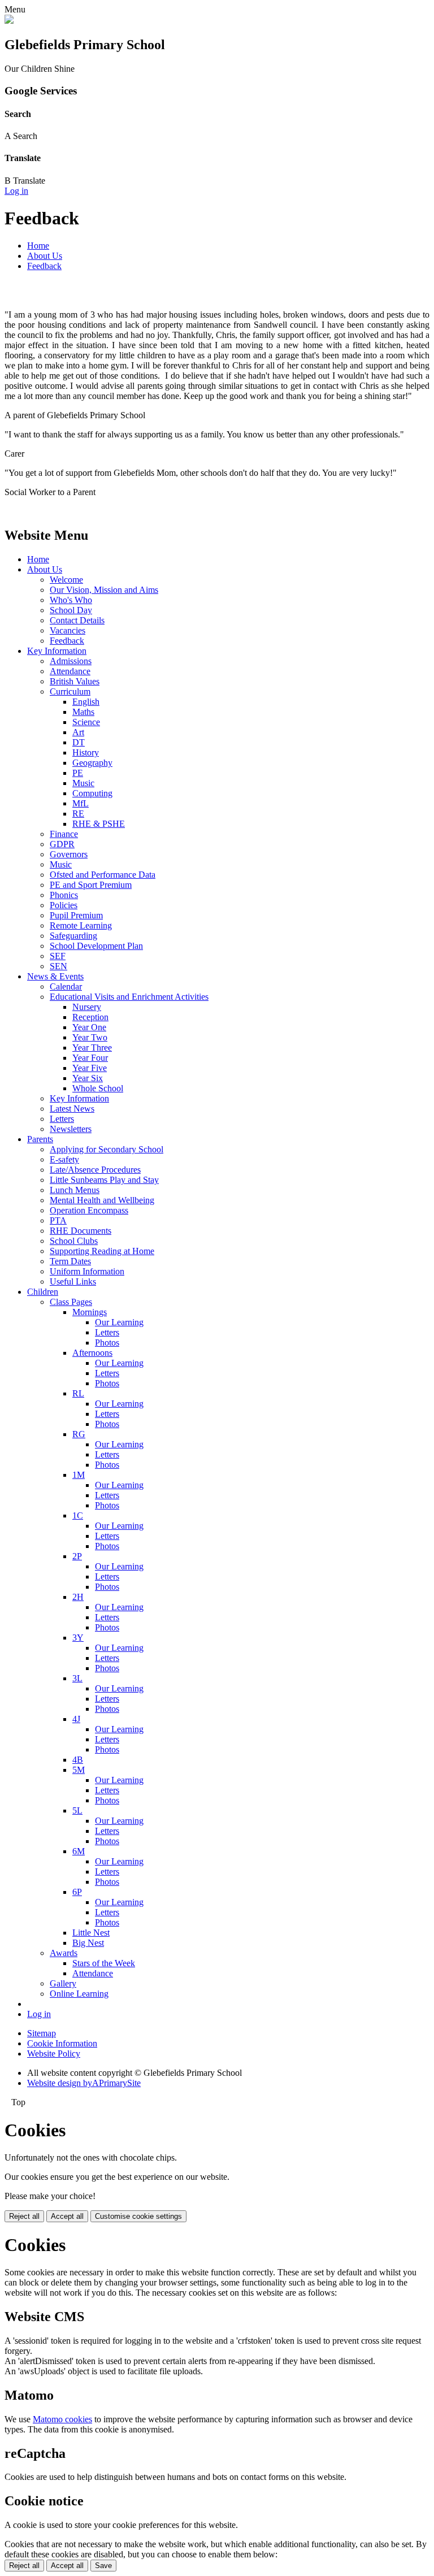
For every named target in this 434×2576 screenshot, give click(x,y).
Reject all (24, 2216)
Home (38, 246)
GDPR (62, 844)
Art (78, 732)
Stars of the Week (104, 1963)
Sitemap (42, 2033)
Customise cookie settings (138, 2216)
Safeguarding (73, 936)
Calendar (66, 986)
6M (79, 1851)
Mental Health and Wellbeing (102, 1200)
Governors (69, 854)
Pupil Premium (76, 915)
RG (79, 1434)
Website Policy (54, 2054)
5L (77, 1810)
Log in (16, 191)
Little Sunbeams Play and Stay (104, 1180)
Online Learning (79, 1994)
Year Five (90, 1068)
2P (77, 1556)
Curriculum (70, 691)
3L (77, 1678)
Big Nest (88, 1943)
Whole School (98, 1088)
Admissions (71, 661)
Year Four (90, 1058)
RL (78, 1393)
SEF (58, 956)
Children (43, 1292)
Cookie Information (62, 2043)
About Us (45, 256)
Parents (40, 1139)
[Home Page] (9, 21)
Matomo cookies (62, 2419)
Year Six (88, 1078)
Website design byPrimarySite (84, 2083)
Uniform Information (87, 1271)
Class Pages (71, 1302)
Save (103, 2566)
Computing (92, 793)
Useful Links (73, 1282)
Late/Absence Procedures (95, 1170)
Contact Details (77, 620)
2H (78, 1597)
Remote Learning (81, 925)
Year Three (92, 1048)
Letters (62, 1119)
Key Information (57, 651)
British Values (75, 681)
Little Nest (91, 1933)
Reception (90, 1017)
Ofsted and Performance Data (103, 875)
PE (78, 773)
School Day (71, 610)
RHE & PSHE (99, 824)
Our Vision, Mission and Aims (104, 590)
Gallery (63, 1983)
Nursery (87, 1007)
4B (78, 1760)
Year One (89, 1027)
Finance (64, 834)
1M (79, 1475)
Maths (83, 712)
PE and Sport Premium (91, 885)
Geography (92, 763)
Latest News (72, 1109)
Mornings (90, 1312)
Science (86, 722)
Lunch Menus (75, 1190)
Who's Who (71, 600)
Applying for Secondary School (107, 1149)
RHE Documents (81, 1231)
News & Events (55, 976)
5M (79, 1770)
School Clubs (74, 1241)
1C (78, 1515)
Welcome (66, 580)
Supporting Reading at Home (102, 1251)
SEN (58, 966)
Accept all (67, 2216)
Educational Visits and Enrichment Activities (129, 997)
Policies (64, 905)
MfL (81, 803)
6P (77, 1892)
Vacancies (68, 630)
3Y (78, 1638)
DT (79, 742)
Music (83, 783)
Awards (64, 1953)
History (86, 753)
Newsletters (71, 1129)
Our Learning (119, 1322)
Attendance (70, 671)
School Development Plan (96, 946)
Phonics (64, 895)
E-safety (64, 1159)
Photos (107, 1343)
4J (76, 1719)
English (86, 702)
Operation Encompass (89, 1210)
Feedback (44, 266)
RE (78, 814)
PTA (58, 1220)
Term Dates (70, 1261)
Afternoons (92, 1353)
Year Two (90, 1037)
